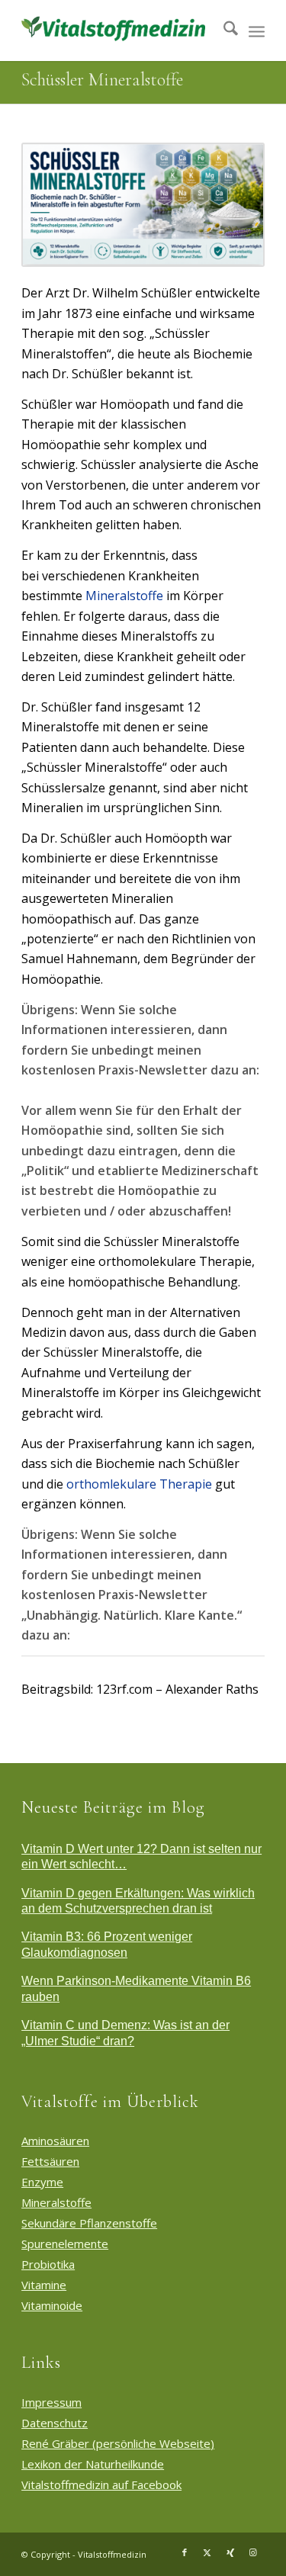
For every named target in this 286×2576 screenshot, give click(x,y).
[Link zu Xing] (230, 2552)
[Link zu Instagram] (253, 2552)
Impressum (51, 2402)
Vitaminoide (52, 2305)
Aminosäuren (55, 2141)
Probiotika (48, 2264)
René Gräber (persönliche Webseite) (118, 2443)
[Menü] (257, 31)
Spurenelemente (65, 2244)
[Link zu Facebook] (185, 2552)
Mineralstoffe (124, 596)
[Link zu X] (207, 2552)
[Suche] (223, 31)
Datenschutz (55, 2423)
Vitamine (44, 2285)
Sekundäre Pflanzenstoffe (89, 2223)
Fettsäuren (50, 2161)
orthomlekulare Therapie (139, 1484)
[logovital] (119, 31)
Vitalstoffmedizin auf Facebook (101, 2484)
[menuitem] (223, 31)
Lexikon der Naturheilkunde (93, 2464)
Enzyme (42, 2182)
